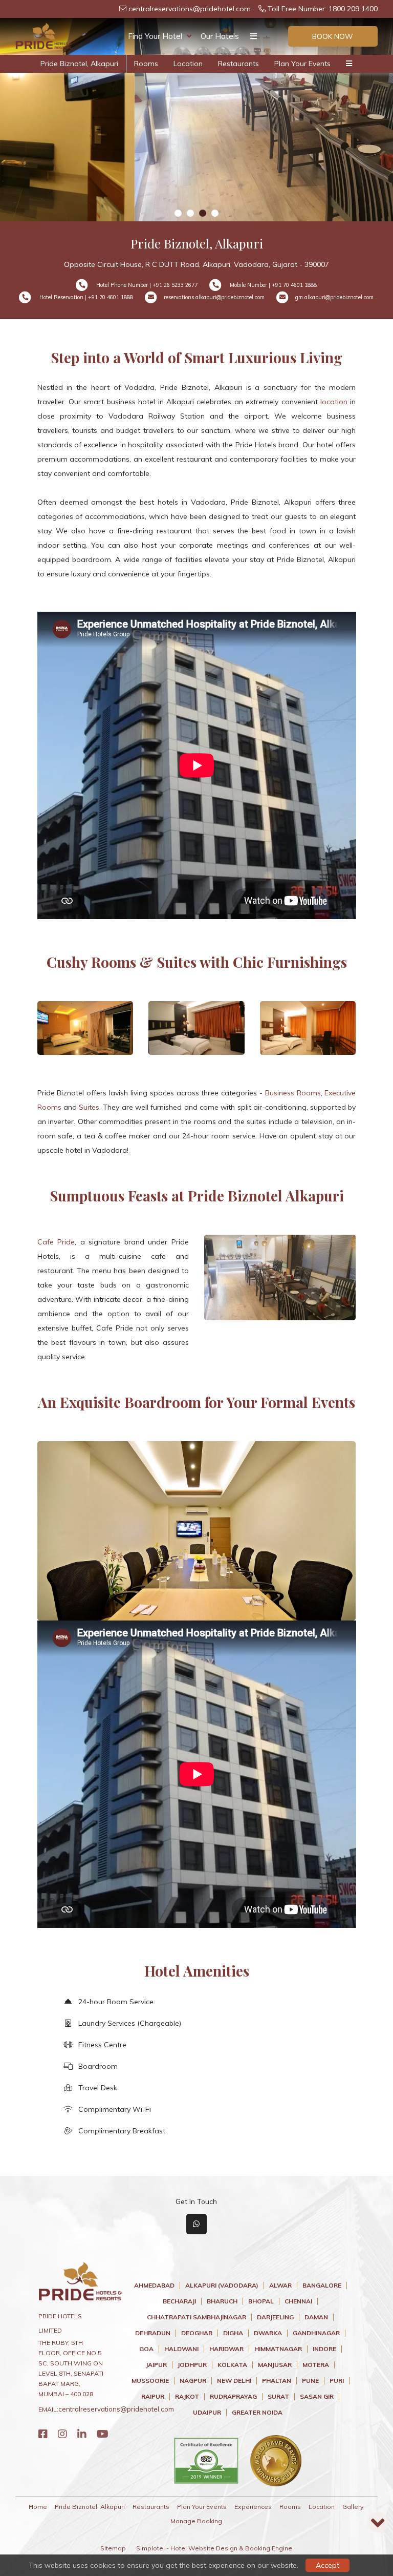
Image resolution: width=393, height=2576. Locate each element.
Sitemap (113, 2548)
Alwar (280, 2286)
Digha (233, 2333)
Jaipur (156, 2365)
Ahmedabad (154, 2286)
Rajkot (187, 2397)
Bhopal (261, 2301)
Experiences (253, 2507)
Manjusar (275, 2365)
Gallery (353, 2507)
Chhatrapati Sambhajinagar (196, 2317)
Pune (310, 2381)
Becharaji (179, 2301)
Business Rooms (293, 1093)
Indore (324, 2349)
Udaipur (207, 2413)
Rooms (146, 64)
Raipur (153, 2397)
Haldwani (181, 2349)
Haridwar (226, 2349)
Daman (316, 2317)
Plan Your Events (302, 64)
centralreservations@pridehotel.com (189, 9)
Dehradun (153, 2333)
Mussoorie (150, 2381)
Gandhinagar (316, 2333)
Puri (337, 2381)
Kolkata (232, 2365)
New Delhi (234, 2381)
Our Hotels (220, 36)
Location (188, 64)
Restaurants (238, 64)
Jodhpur (192, 2365)
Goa (146, 2349)
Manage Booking (196, 2521)
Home (38, 2507)
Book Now (333, 36)
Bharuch (222, 2301)
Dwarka (268, 2333)
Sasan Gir (317, 2397)
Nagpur (193, 2381)
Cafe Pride (56, 1242)
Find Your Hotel (155, 36)
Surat (278, 2397)
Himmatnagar (278, 2349)
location (334, 402)
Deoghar (197, 2333)
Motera (316, 2365)
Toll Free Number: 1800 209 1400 (322, 9)
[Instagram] (62, 2434)
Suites (89, 1107)
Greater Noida (257, 2413)
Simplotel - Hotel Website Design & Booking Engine (214, 2548)
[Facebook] (43, 2434)
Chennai (298, 2301)
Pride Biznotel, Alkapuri (79, 64)
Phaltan (277, 2381)
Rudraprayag (233, 2397)
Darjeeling (275, 2317)
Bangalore (322, 2286)
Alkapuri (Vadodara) (222, 2286)
